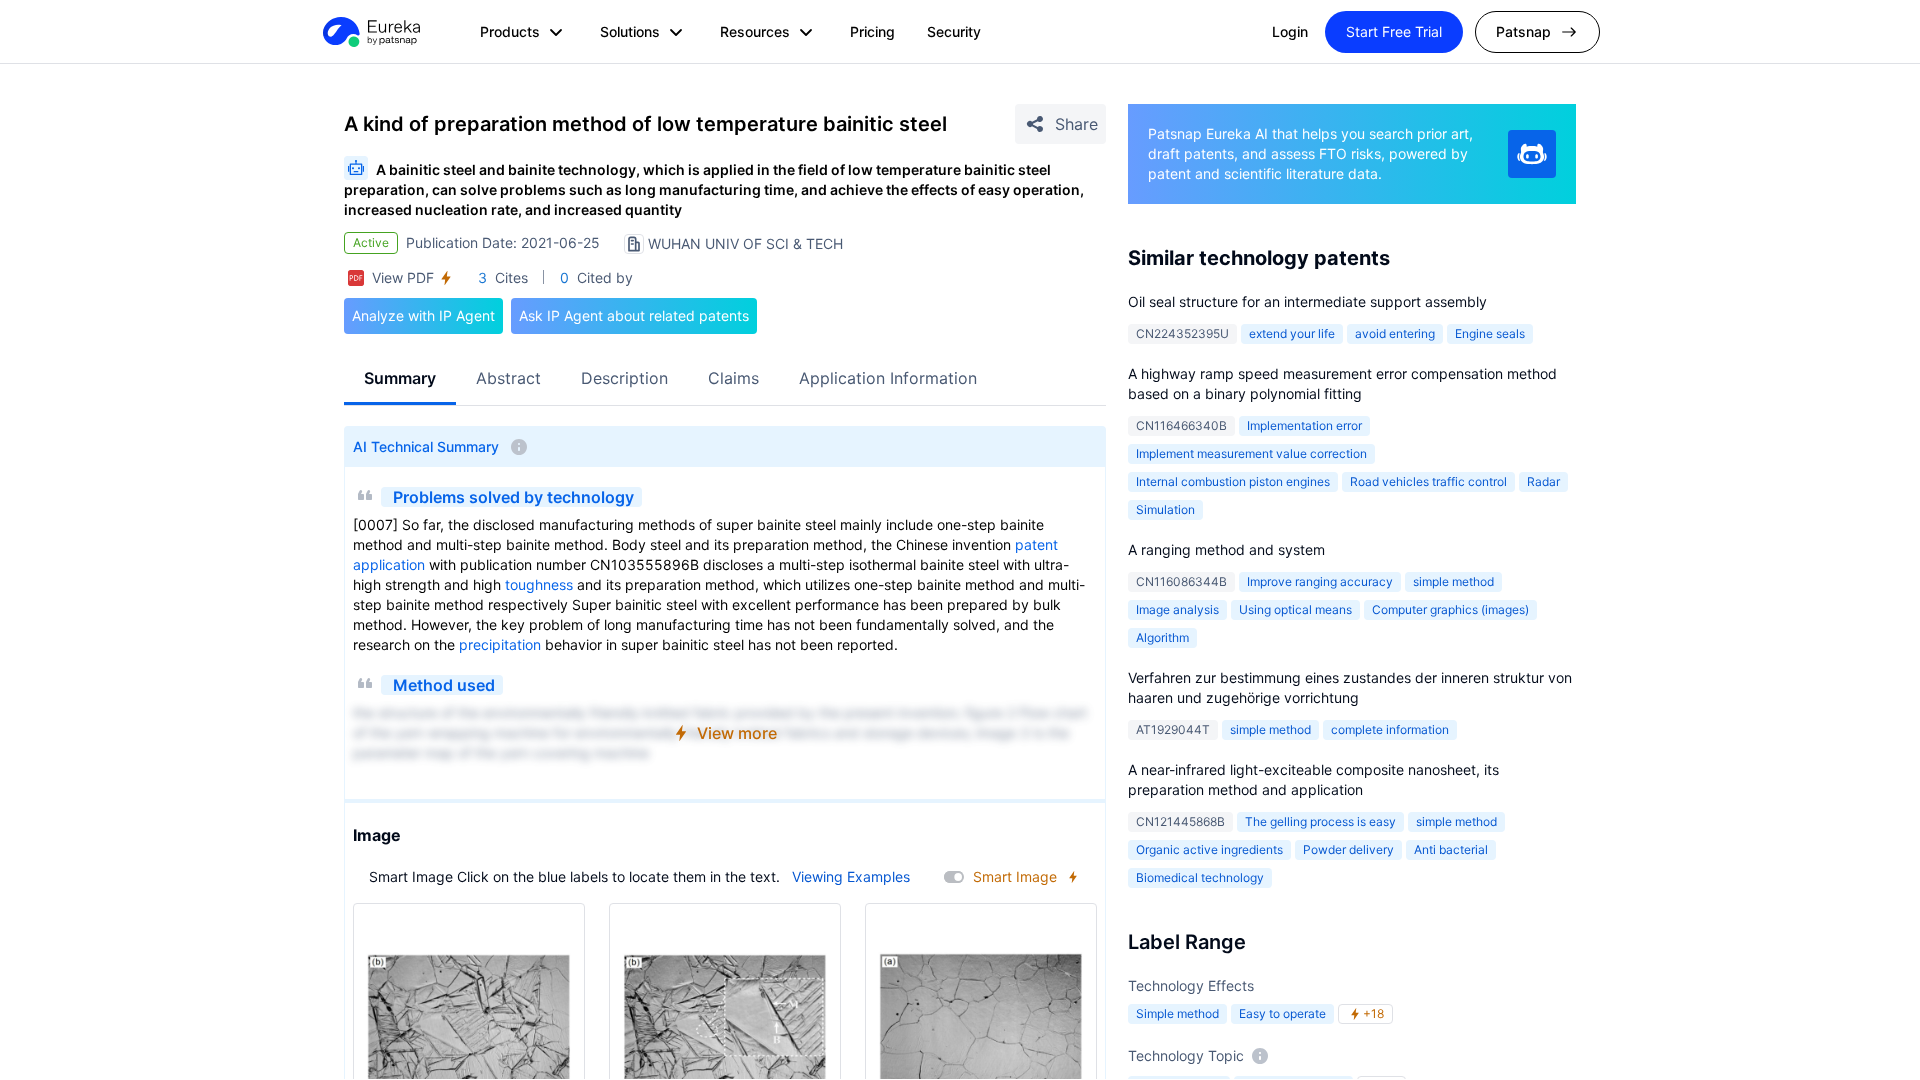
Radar (1543, 481)
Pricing (872, 31)
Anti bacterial (1451, 849)
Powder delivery (1348, 849)
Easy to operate (1282, 1013)
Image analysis (1177, 609)
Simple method (1177, 1013)
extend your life (1292, 333)
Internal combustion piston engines (1233, 481)
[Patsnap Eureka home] (370, 32)
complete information (1390, 729)
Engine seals (1490, 333)
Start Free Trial (1394, 31)
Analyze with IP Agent (423, 315)
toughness (539, 584)
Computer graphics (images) (1450, 609)
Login (1290, 31)
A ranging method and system (1226, 549)
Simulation (1165, 509)
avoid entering (1395, 333)
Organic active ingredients (1209, 849)
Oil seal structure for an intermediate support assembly (1307, 301)
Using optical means (1295, 609)
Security (954, 31)
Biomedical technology (1200, 877)
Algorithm (1162, 637)
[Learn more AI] (1532, 154)
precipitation (500, 644)
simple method (1453, 581)
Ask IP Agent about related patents (634, 315)
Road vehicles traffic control (1428, 481)
